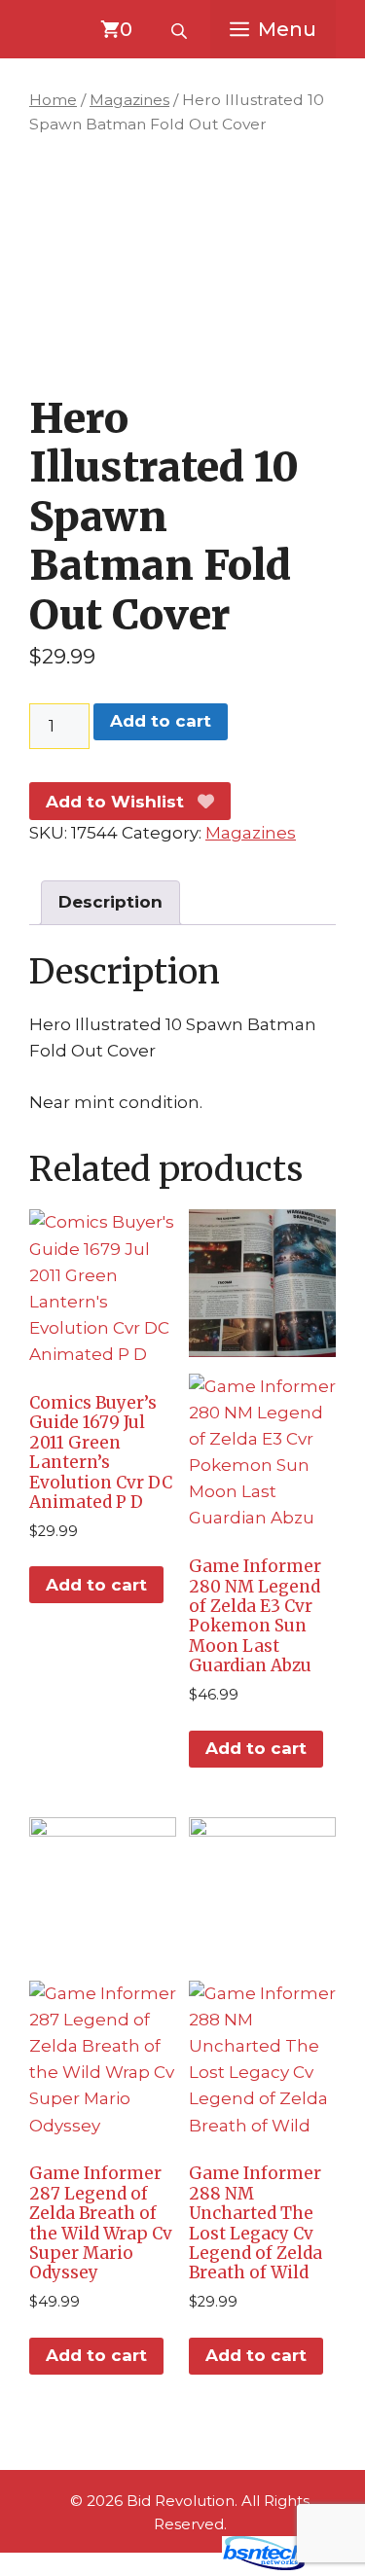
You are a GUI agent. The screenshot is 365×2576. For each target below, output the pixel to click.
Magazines (129, 100)
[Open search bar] (181, 29)
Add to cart (161, 721)
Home (53, 100)
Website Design (146, 2565)
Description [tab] (110, 902)
